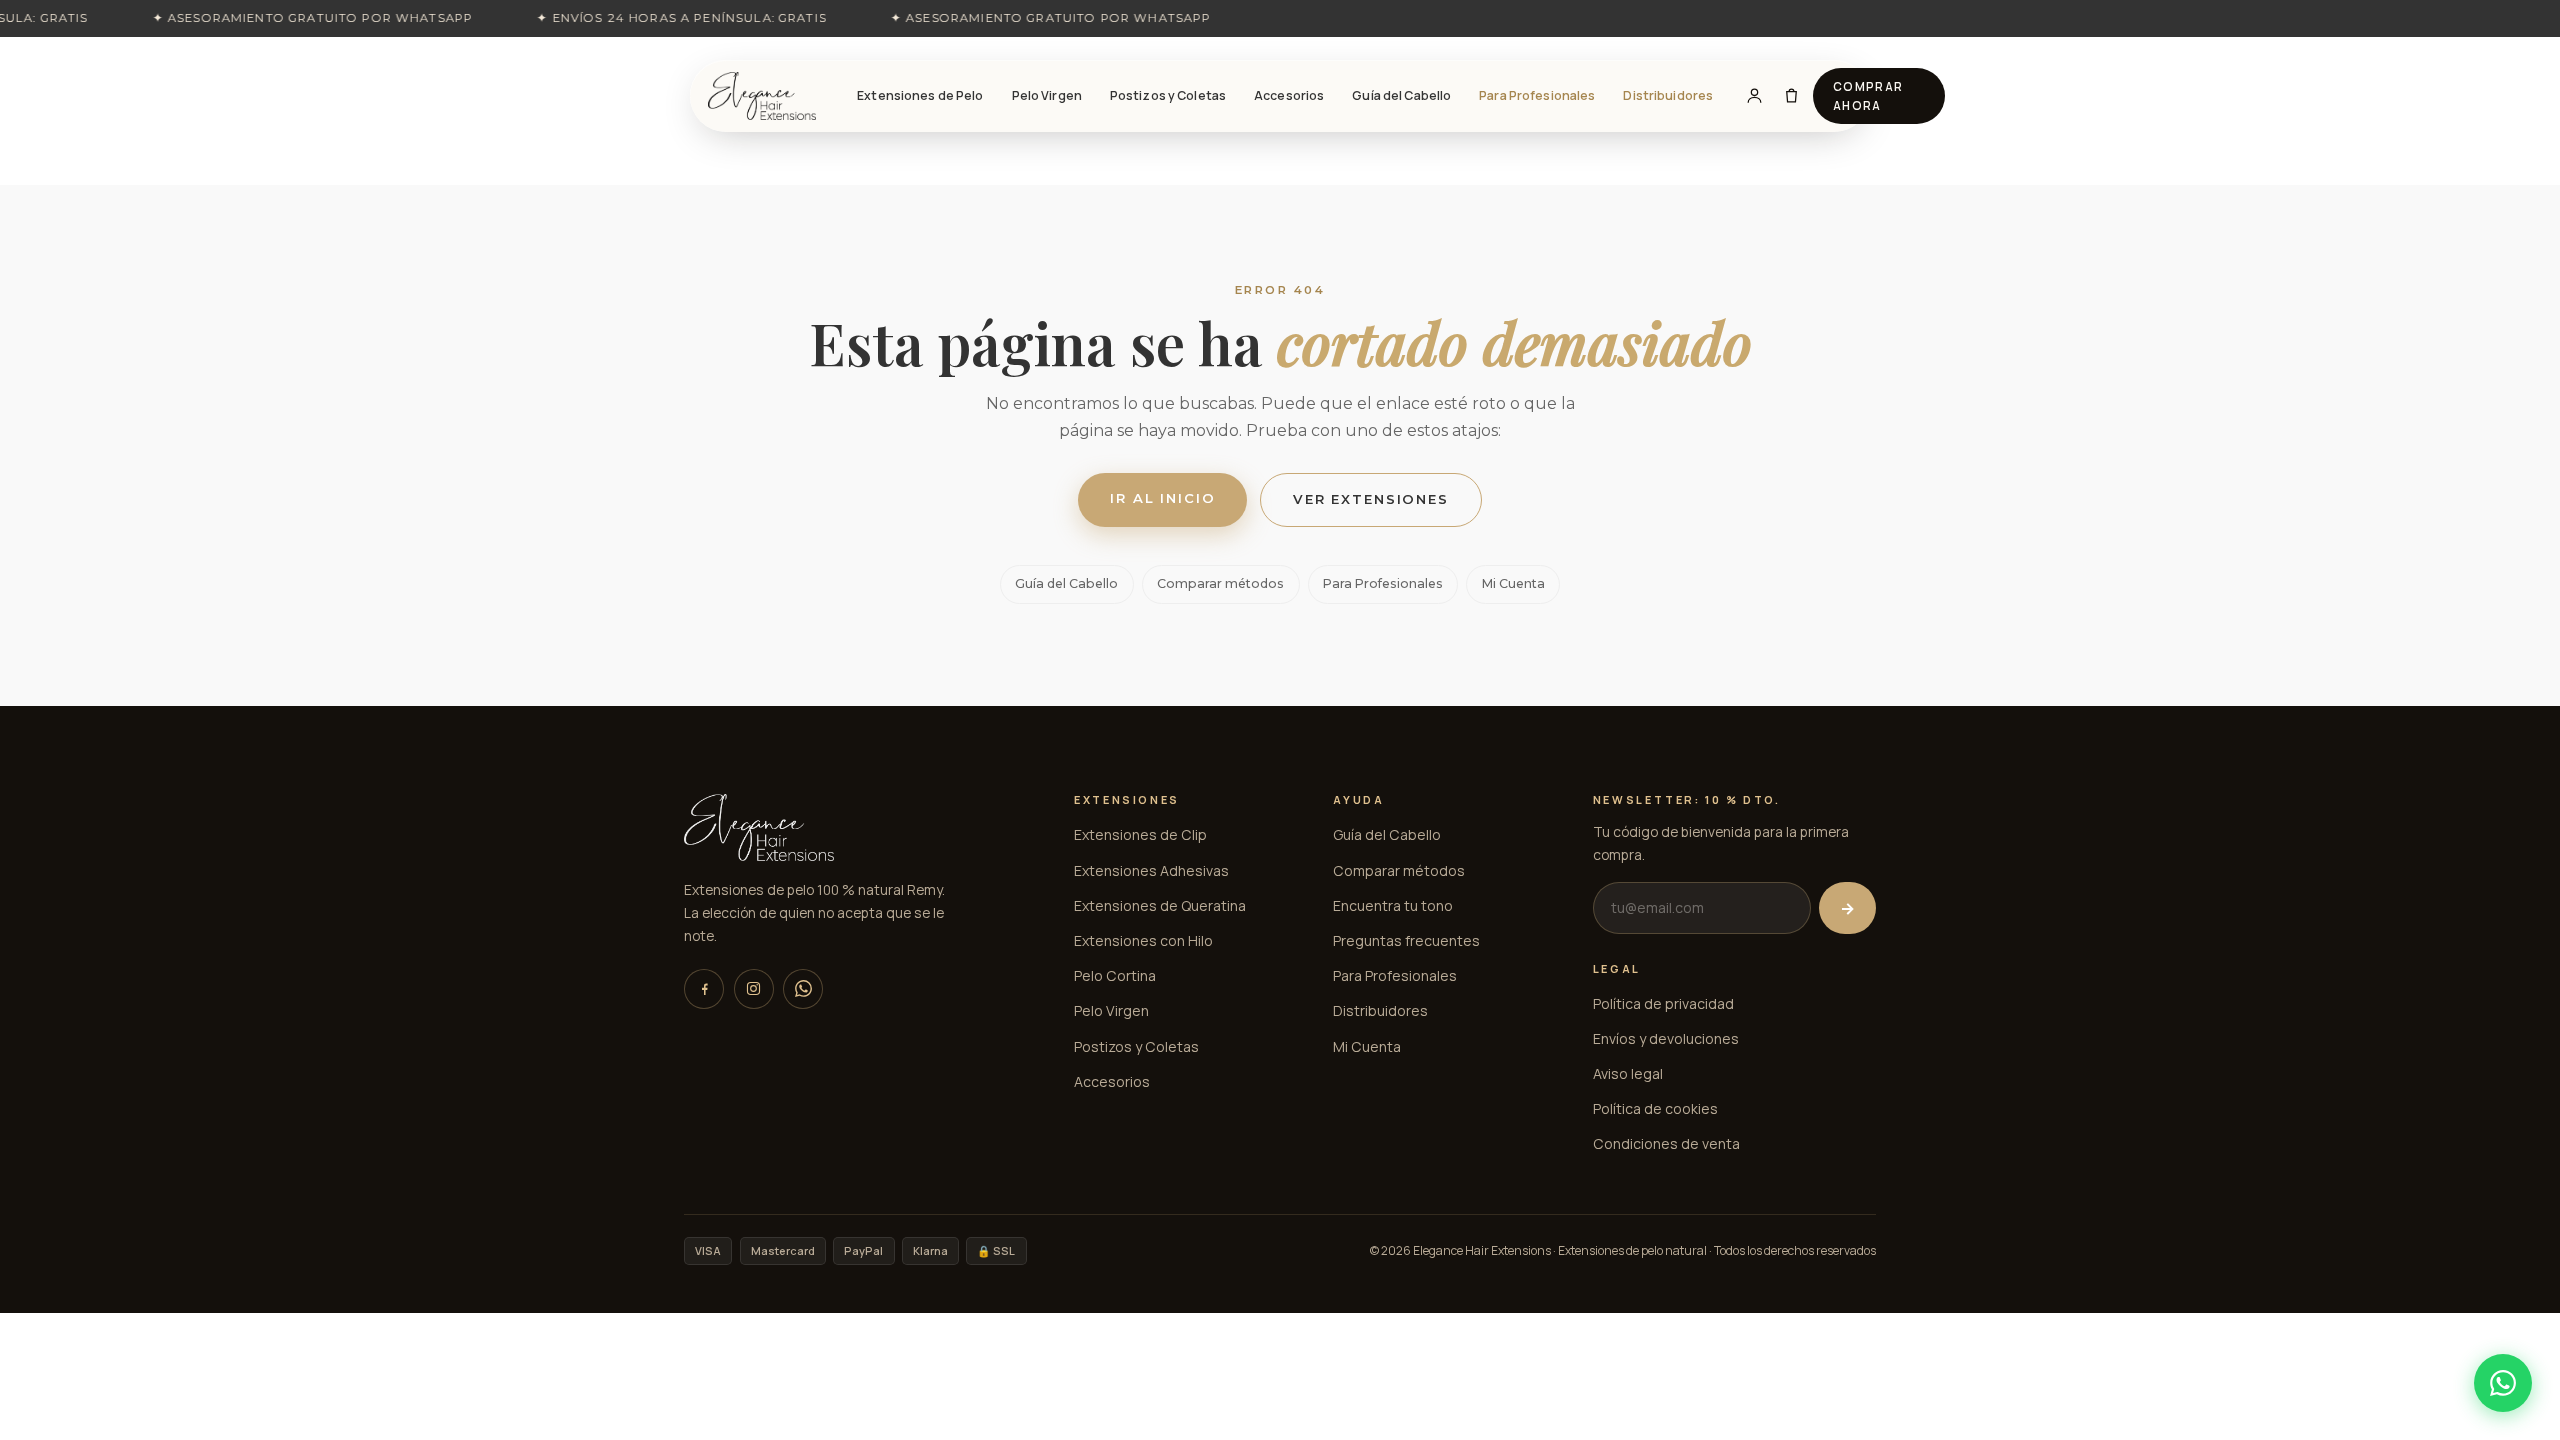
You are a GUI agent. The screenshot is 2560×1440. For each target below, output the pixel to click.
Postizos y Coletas (1168, 95)
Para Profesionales (1537, 95)
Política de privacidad (1663, 1003)
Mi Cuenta (1513, 583)
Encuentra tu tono (1393, 905)
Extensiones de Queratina (1160, 905)
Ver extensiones (1371, 499)
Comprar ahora (1868, 96)
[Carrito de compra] (1791, 96)
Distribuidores (1668, 95)
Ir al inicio (1162, 498)
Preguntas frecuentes (1406, 940)
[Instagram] (754, 989)
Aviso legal (1628, 1073)
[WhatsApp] (803, 989)
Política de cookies (1655, 1108)
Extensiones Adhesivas (1151, 870)
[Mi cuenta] (1754, 96)
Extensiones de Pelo (920, 95)
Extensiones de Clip (1140, 834)
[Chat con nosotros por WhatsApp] (2503, 1383)
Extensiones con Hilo (1143, 940)
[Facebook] (704, 989)
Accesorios (1289, 95)
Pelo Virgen (1047, 95)
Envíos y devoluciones (1666, 1038)
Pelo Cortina (1115, 975)
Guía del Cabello (1401, 95)
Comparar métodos (1220, 583)
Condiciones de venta (1666, 1143)
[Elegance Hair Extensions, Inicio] (762, 96)
